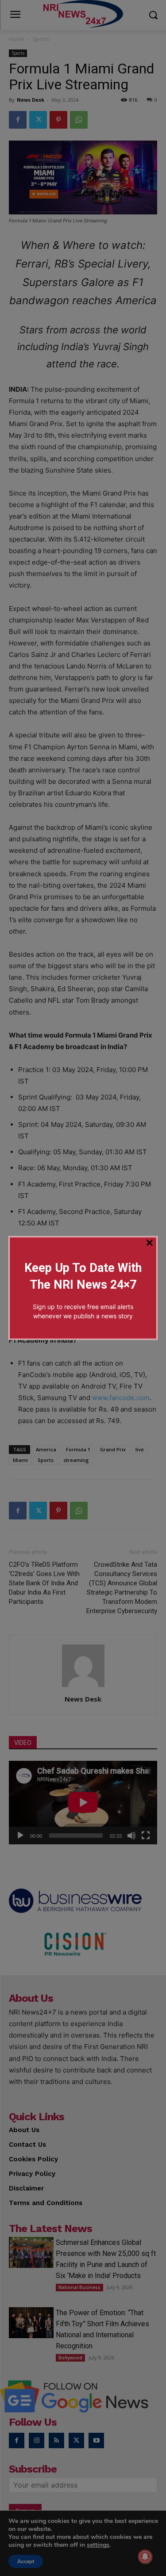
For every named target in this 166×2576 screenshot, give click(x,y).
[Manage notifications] (145, 2557)
